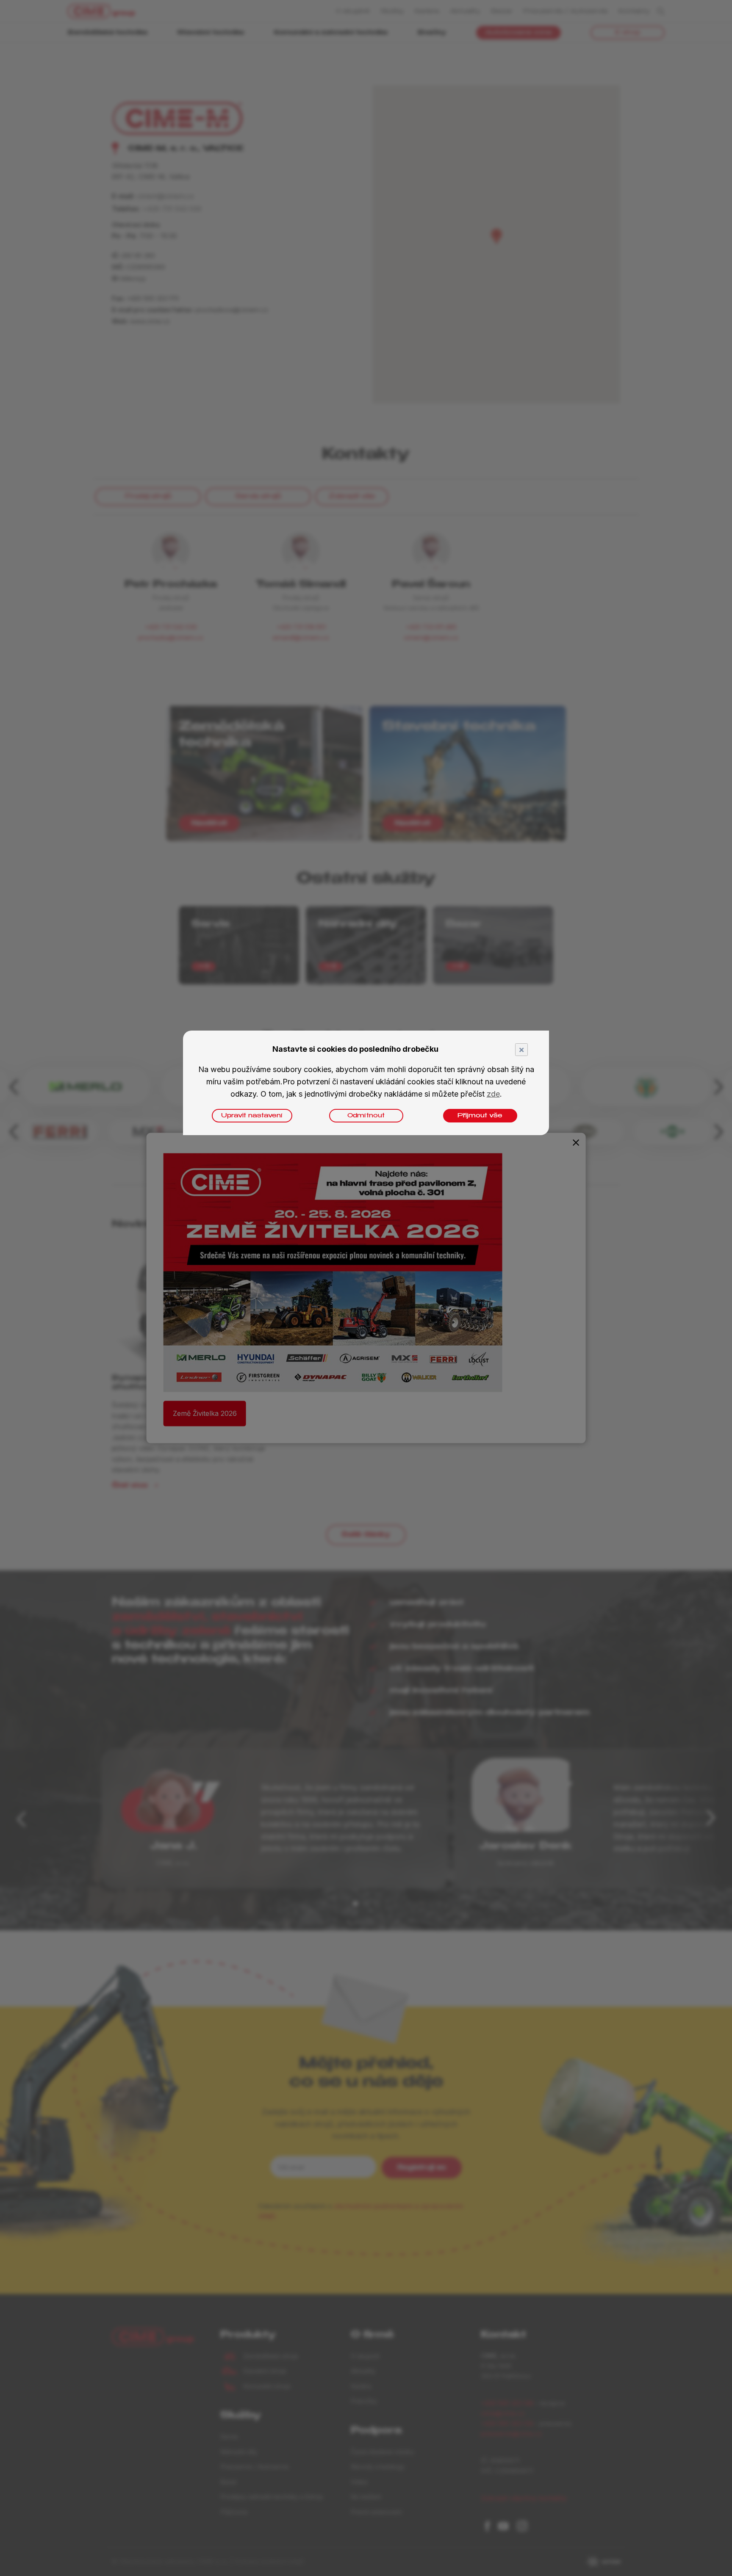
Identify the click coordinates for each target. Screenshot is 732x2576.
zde (493, 1094)
